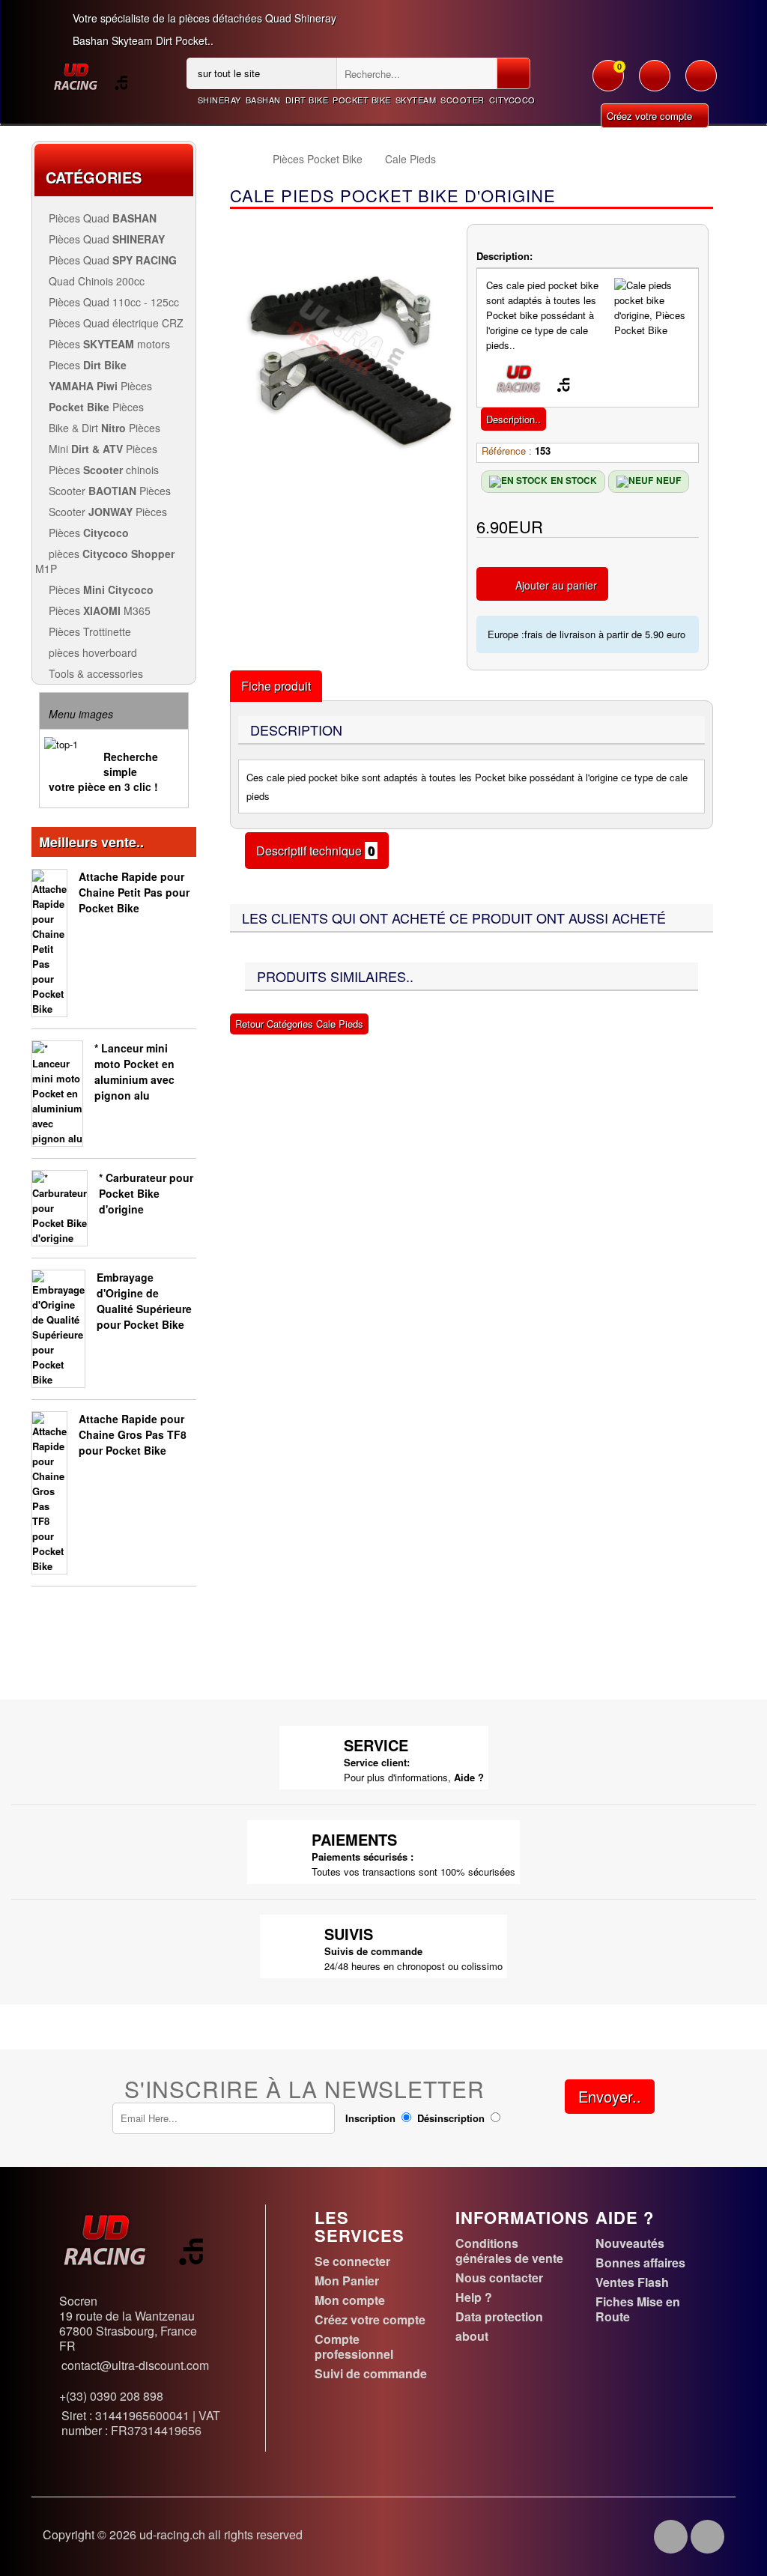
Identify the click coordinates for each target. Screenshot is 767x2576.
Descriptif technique (317, 851)
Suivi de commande (371, 2373)
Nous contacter (499, 2278)
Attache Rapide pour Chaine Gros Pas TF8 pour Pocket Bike (133, 1434)
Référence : (507, 451)
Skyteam (416, 100)
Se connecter (352, 2261)
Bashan (263, 100)
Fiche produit (276, 686)
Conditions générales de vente (509, 2251)
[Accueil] (244, 159)
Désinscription (451, 2118)
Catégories (94, 177)
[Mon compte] (655, 83)
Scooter (463, 100)
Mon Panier (347, 2280)
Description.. (513, 419)
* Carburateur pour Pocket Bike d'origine (146, 1193)
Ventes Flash (632, 2282)
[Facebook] (671, 2537)
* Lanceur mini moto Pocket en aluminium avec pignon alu (134, 1072)
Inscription (370, 2118)
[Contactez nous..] (701, 83)
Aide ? (469, 1777)
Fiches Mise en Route (638, 2309)
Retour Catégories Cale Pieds (299, 1024)
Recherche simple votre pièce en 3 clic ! (103, 772)
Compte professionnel (354, 2346)
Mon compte (350, 2300)
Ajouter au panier (556, 585)
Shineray (219, 100)
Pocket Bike (362, 100)
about (472, 2336)
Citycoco (512, 100)
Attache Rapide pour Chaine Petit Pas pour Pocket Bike (134, 892)
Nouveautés (630, 2243)
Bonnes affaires (640, 2263)
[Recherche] (513, 73)
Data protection (499, 2316)
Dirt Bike (307, 100)
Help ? (474, 2297)
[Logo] (90, 75)
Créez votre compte (651, 116)
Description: (504, 256)
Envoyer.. (610, 2096)
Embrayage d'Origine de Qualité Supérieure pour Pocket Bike (144, 1301)
